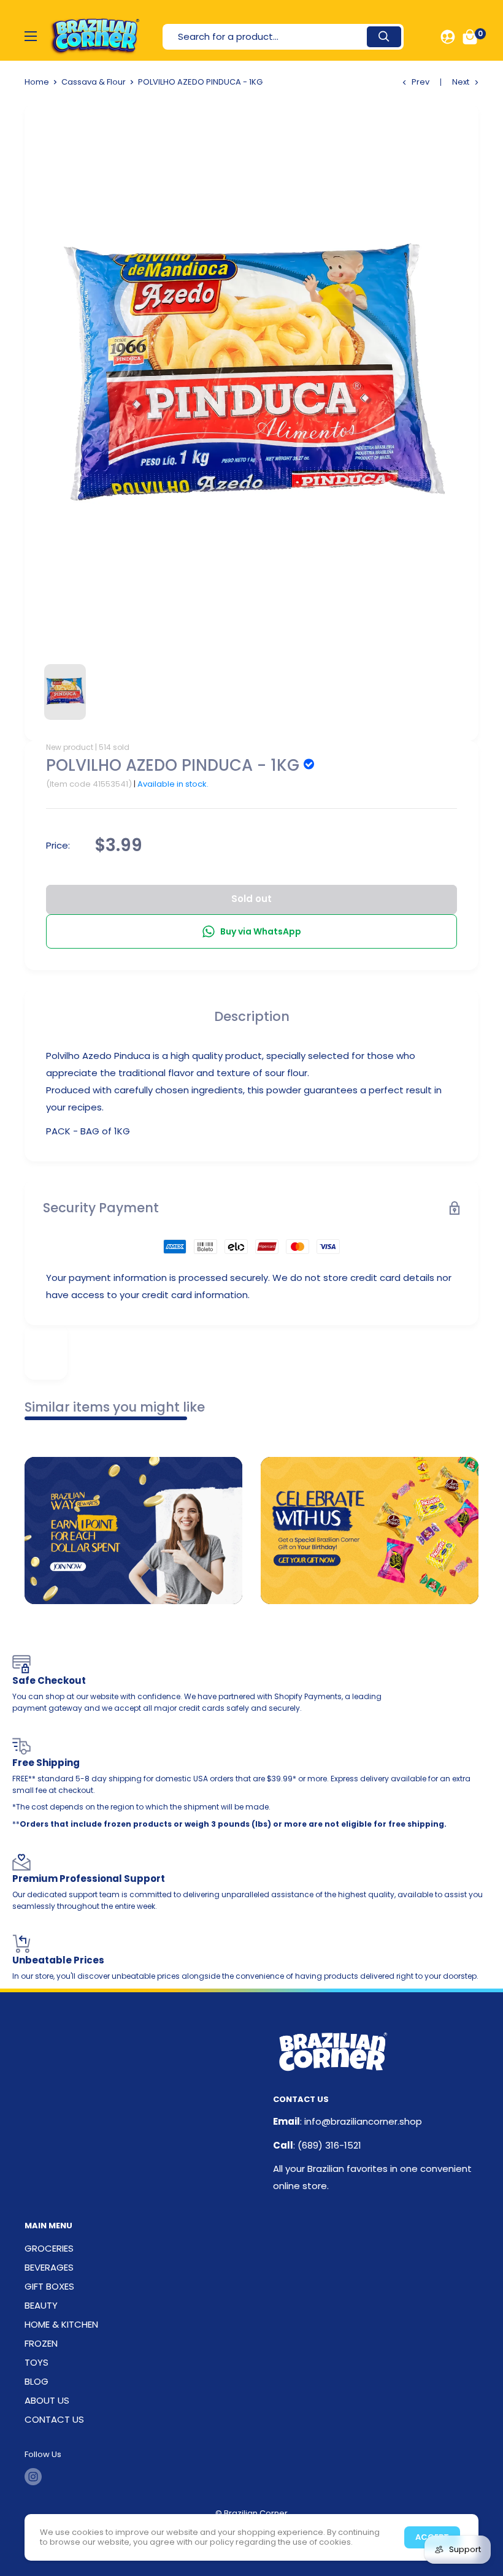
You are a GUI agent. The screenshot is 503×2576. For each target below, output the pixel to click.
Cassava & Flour (94, 82)
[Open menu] (31, 36)
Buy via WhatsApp (261, 931)
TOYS (36, 2362)
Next (461, 82)
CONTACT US (54, 2419)
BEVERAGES (49, 2267)
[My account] (448, 37)
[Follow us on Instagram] (33, 2477)
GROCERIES (49, 2248)
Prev (420, 82)
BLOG (36, 2381)
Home (37, 82)
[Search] (384, 37)
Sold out (251, 899)
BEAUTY (41, 2305)
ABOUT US (47, 2400)
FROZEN (41, 2343)
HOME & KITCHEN (61, 2324)
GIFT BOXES (49, 2286)
